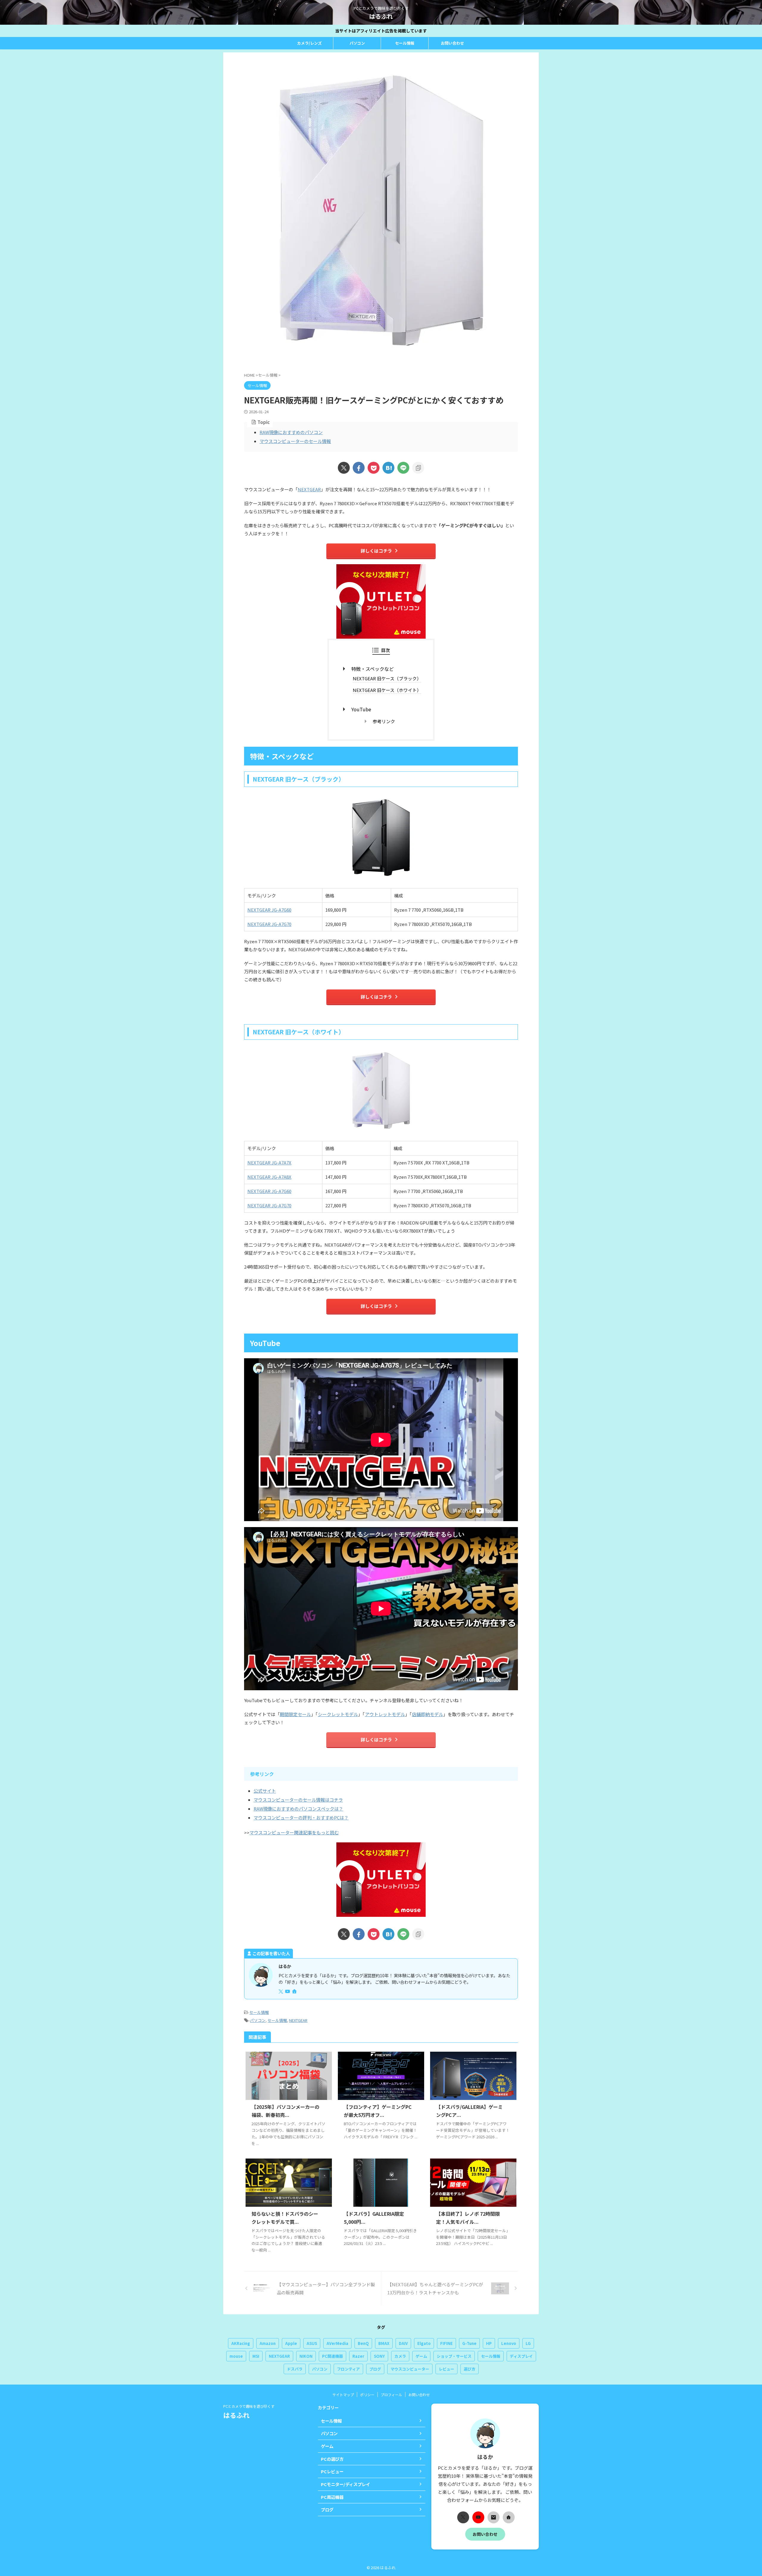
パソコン (357, 43)
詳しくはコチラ (376, 551)
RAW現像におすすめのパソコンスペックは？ (298, 1809)
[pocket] (374, 468)
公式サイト (265, 1791)
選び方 (470, 2369)
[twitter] (344, 468)
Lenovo (509, 2343)
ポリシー (367, 2395)
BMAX (384, 2343)
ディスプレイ (521, 2356)
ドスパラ (295, 2369)
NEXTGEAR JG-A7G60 (269, 910)
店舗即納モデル (428, 1714)
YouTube (361, 709)
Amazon (268, 2343)
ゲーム (421, 2356)
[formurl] (494, 2517)
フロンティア (348, 2369)
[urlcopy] (418, 468)
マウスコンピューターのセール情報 (295, 441)
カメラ (400, 2356)
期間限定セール (295, 1714)
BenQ (363, 2343)
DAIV (403, 2343)
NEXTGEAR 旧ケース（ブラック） (387, 678)
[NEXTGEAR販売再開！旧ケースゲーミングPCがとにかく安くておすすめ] (388, 468)
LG (528, 2343)
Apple (291, 2343)
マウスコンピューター (410, 2369)
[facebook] (359, 468)
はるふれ (381, 16)
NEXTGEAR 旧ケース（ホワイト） (387, 690)
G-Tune (469, 2343)
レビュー (446, 2369)
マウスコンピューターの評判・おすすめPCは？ (301, 1818)
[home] (295, 1992)
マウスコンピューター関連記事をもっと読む (294, 1832)
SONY (379, 2356)
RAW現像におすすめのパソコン (291, 432)
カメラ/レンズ (309, 43)
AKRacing (241, 2343)
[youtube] (288, 1991)
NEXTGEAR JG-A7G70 (269, 924)
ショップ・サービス (454, 2356)
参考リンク (384, 721)
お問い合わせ (452, 43)
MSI (256, 2356)
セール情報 (405, 43)
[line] (403, 468)
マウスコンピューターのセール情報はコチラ (298, 1800)
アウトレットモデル (385, 1714)
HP (489, 2343)
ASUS (312, 2343)
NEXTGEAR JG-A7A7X (269, 1163)
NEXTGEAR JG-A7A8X (269, 1177)
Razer (358, 2356)
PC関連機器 (332, 2356)
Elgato (424, 2343)
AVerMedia (337, 2343)
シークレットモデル (338, 1714)
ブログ (375, 2369)
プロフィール (391, 2395)
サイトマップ (343, 2395)
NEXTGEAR (309, 489)
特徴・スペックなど (373, 669)
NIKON (306, 2356)
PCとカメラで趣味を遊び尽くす (249, 2406)
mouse (236, 2356)
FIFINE (446, 2343)
